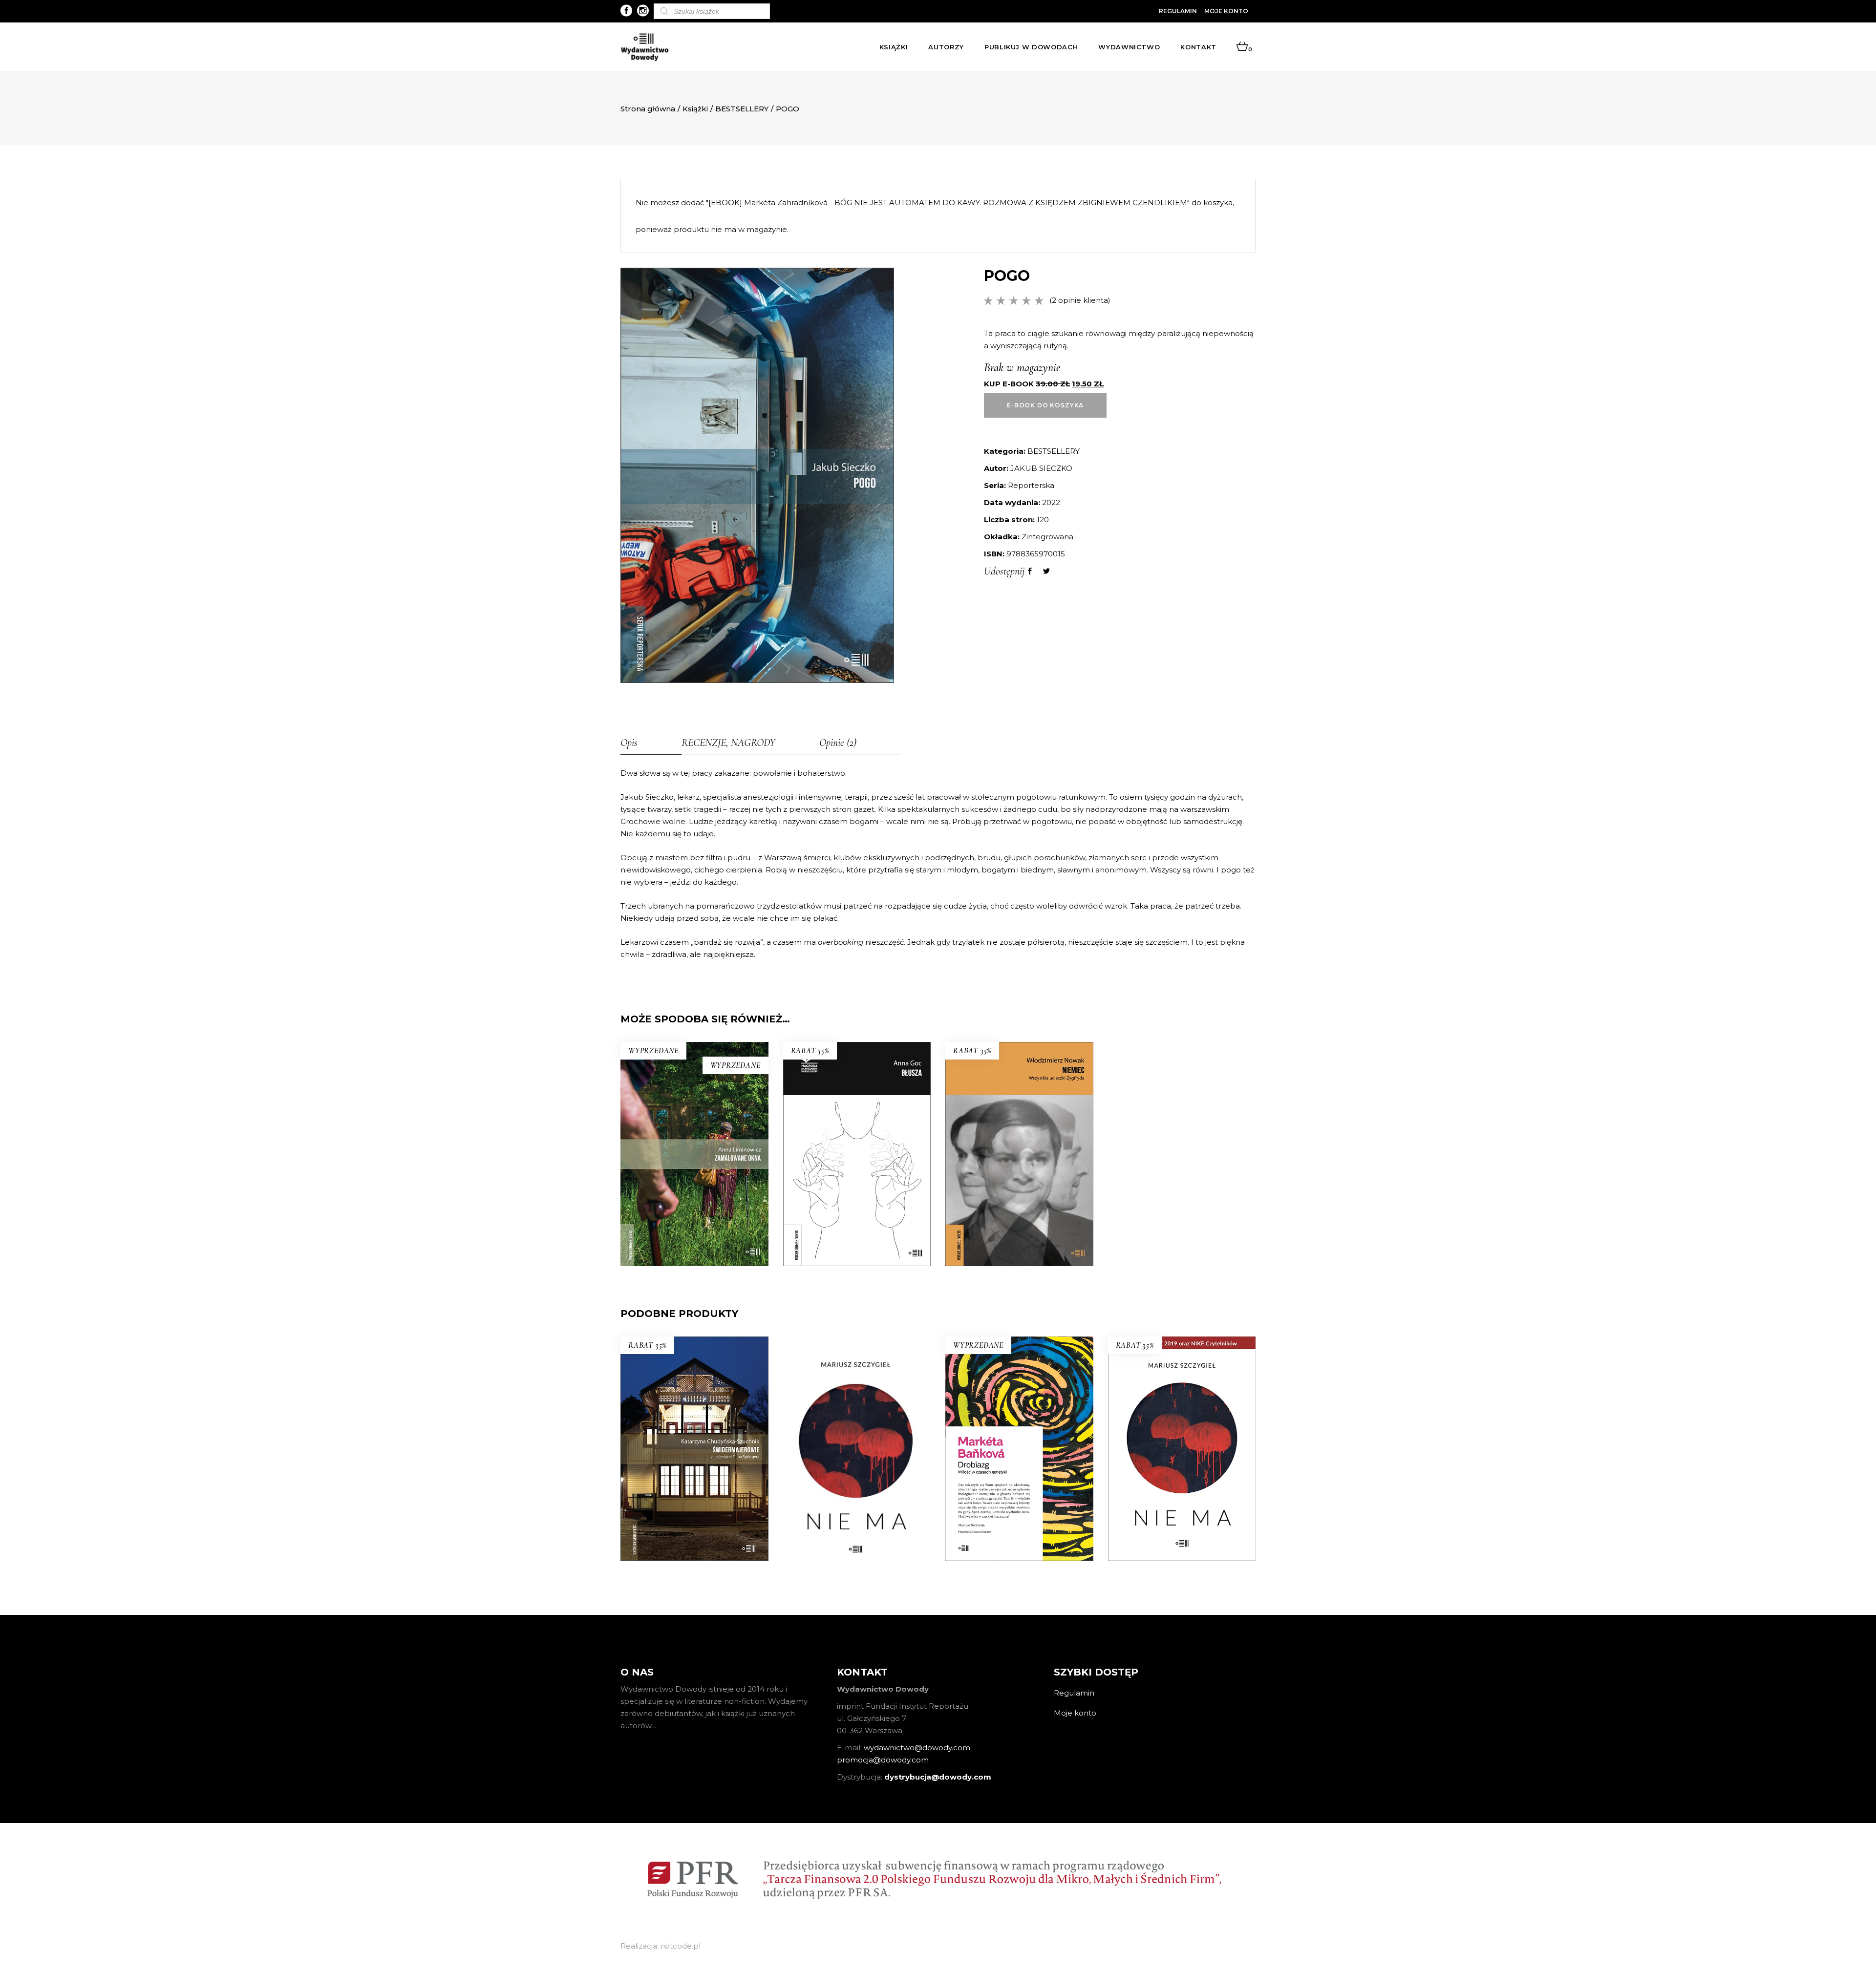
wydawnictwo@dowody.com (917, 1748)
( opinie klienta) (1080, 300)
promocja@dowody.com (883, 1760)
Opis (629, 743)
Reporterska (1031, 485)
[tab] (651, 743)
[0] (1242, 47)
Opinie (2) (838, 743)
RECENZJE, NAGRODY (728, 743)
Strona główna (648, 109)
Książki (695, 109)
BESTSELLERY (742, 109)
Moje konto (1226, 11)
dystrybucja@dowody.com (938, 1777)
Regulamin (1178, 11)
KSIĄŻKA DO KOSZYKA (857, 1192)
